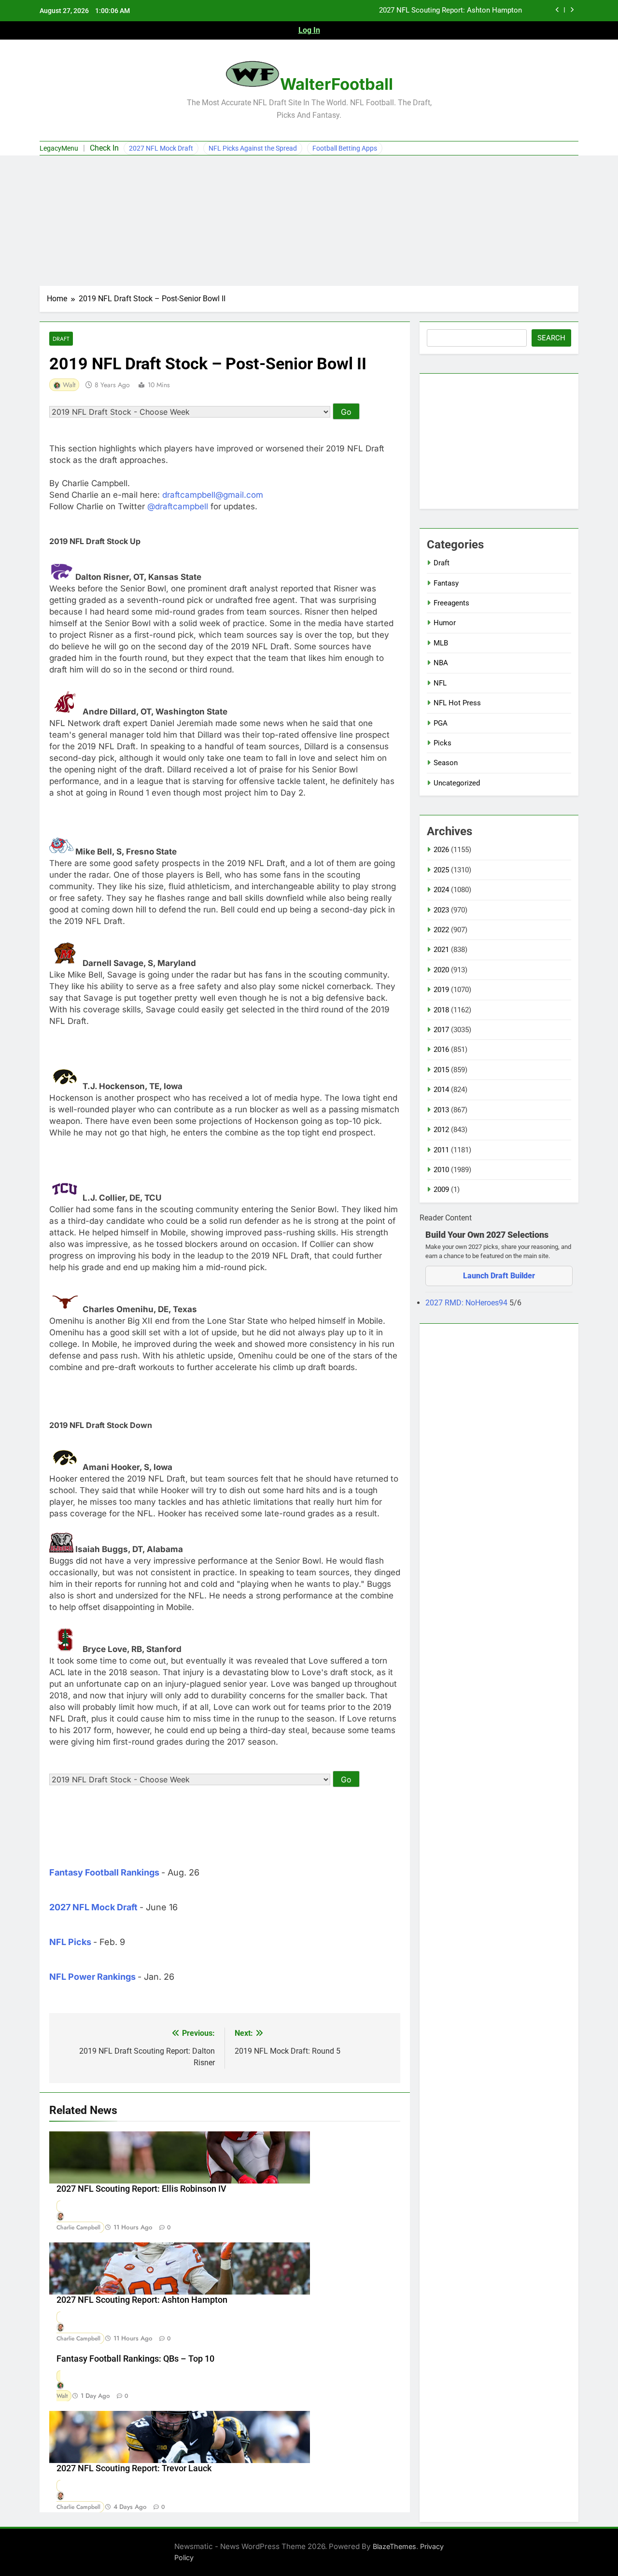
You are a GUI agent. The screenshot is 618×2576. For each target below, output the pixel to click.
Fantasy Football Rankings (104, 1872)
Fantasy (446, 583)
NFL (440, 683)
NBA (441, 663)
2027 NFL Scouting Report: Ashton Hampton (450, 11)
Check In (104, 148)
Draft (61, 339)
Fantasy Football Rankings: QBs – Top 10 (135, 2359)
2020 (441, 970)
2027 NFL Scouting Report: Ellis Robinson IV (141, 2189)
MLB (441, 643)
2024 (441, 890)
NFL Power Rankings (92, 1977)
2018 (441, 1010)
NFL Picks (70, 1942)
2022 (441, 930)
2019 (441, 990)
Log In (309, 30)
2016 (441, 1050)
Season (446, 763)
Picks (442, 743)
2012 (441, 1130)
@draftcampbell (178, 506)
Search (551, 338)
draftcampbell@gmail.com (213, 495)
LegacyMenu (59, 148)
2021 (441, 950)
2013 (441, 1110)
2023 (441, 910)
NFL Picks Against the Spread (253, 148)
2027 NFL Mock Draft (161, 148)
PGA (441, 723)
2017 (441, 1030)
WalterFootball (337, 84)
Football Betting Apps (345, 148)
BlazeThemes (394, 2546)
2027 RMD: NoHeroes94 (467, 1303)
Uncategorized (457, 783)
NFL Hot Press (457, 703)
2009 (441, 1190)
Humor (445, 623)
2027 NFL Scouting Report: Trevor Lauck (134, 2468)
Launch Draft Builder (499, 1276)
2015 (441, 1070)
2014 (441, 1090)
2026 (441, 850)
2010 (441, 1170)
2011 (441, 1150)
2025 (441, 870)
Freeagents (451, 603)
